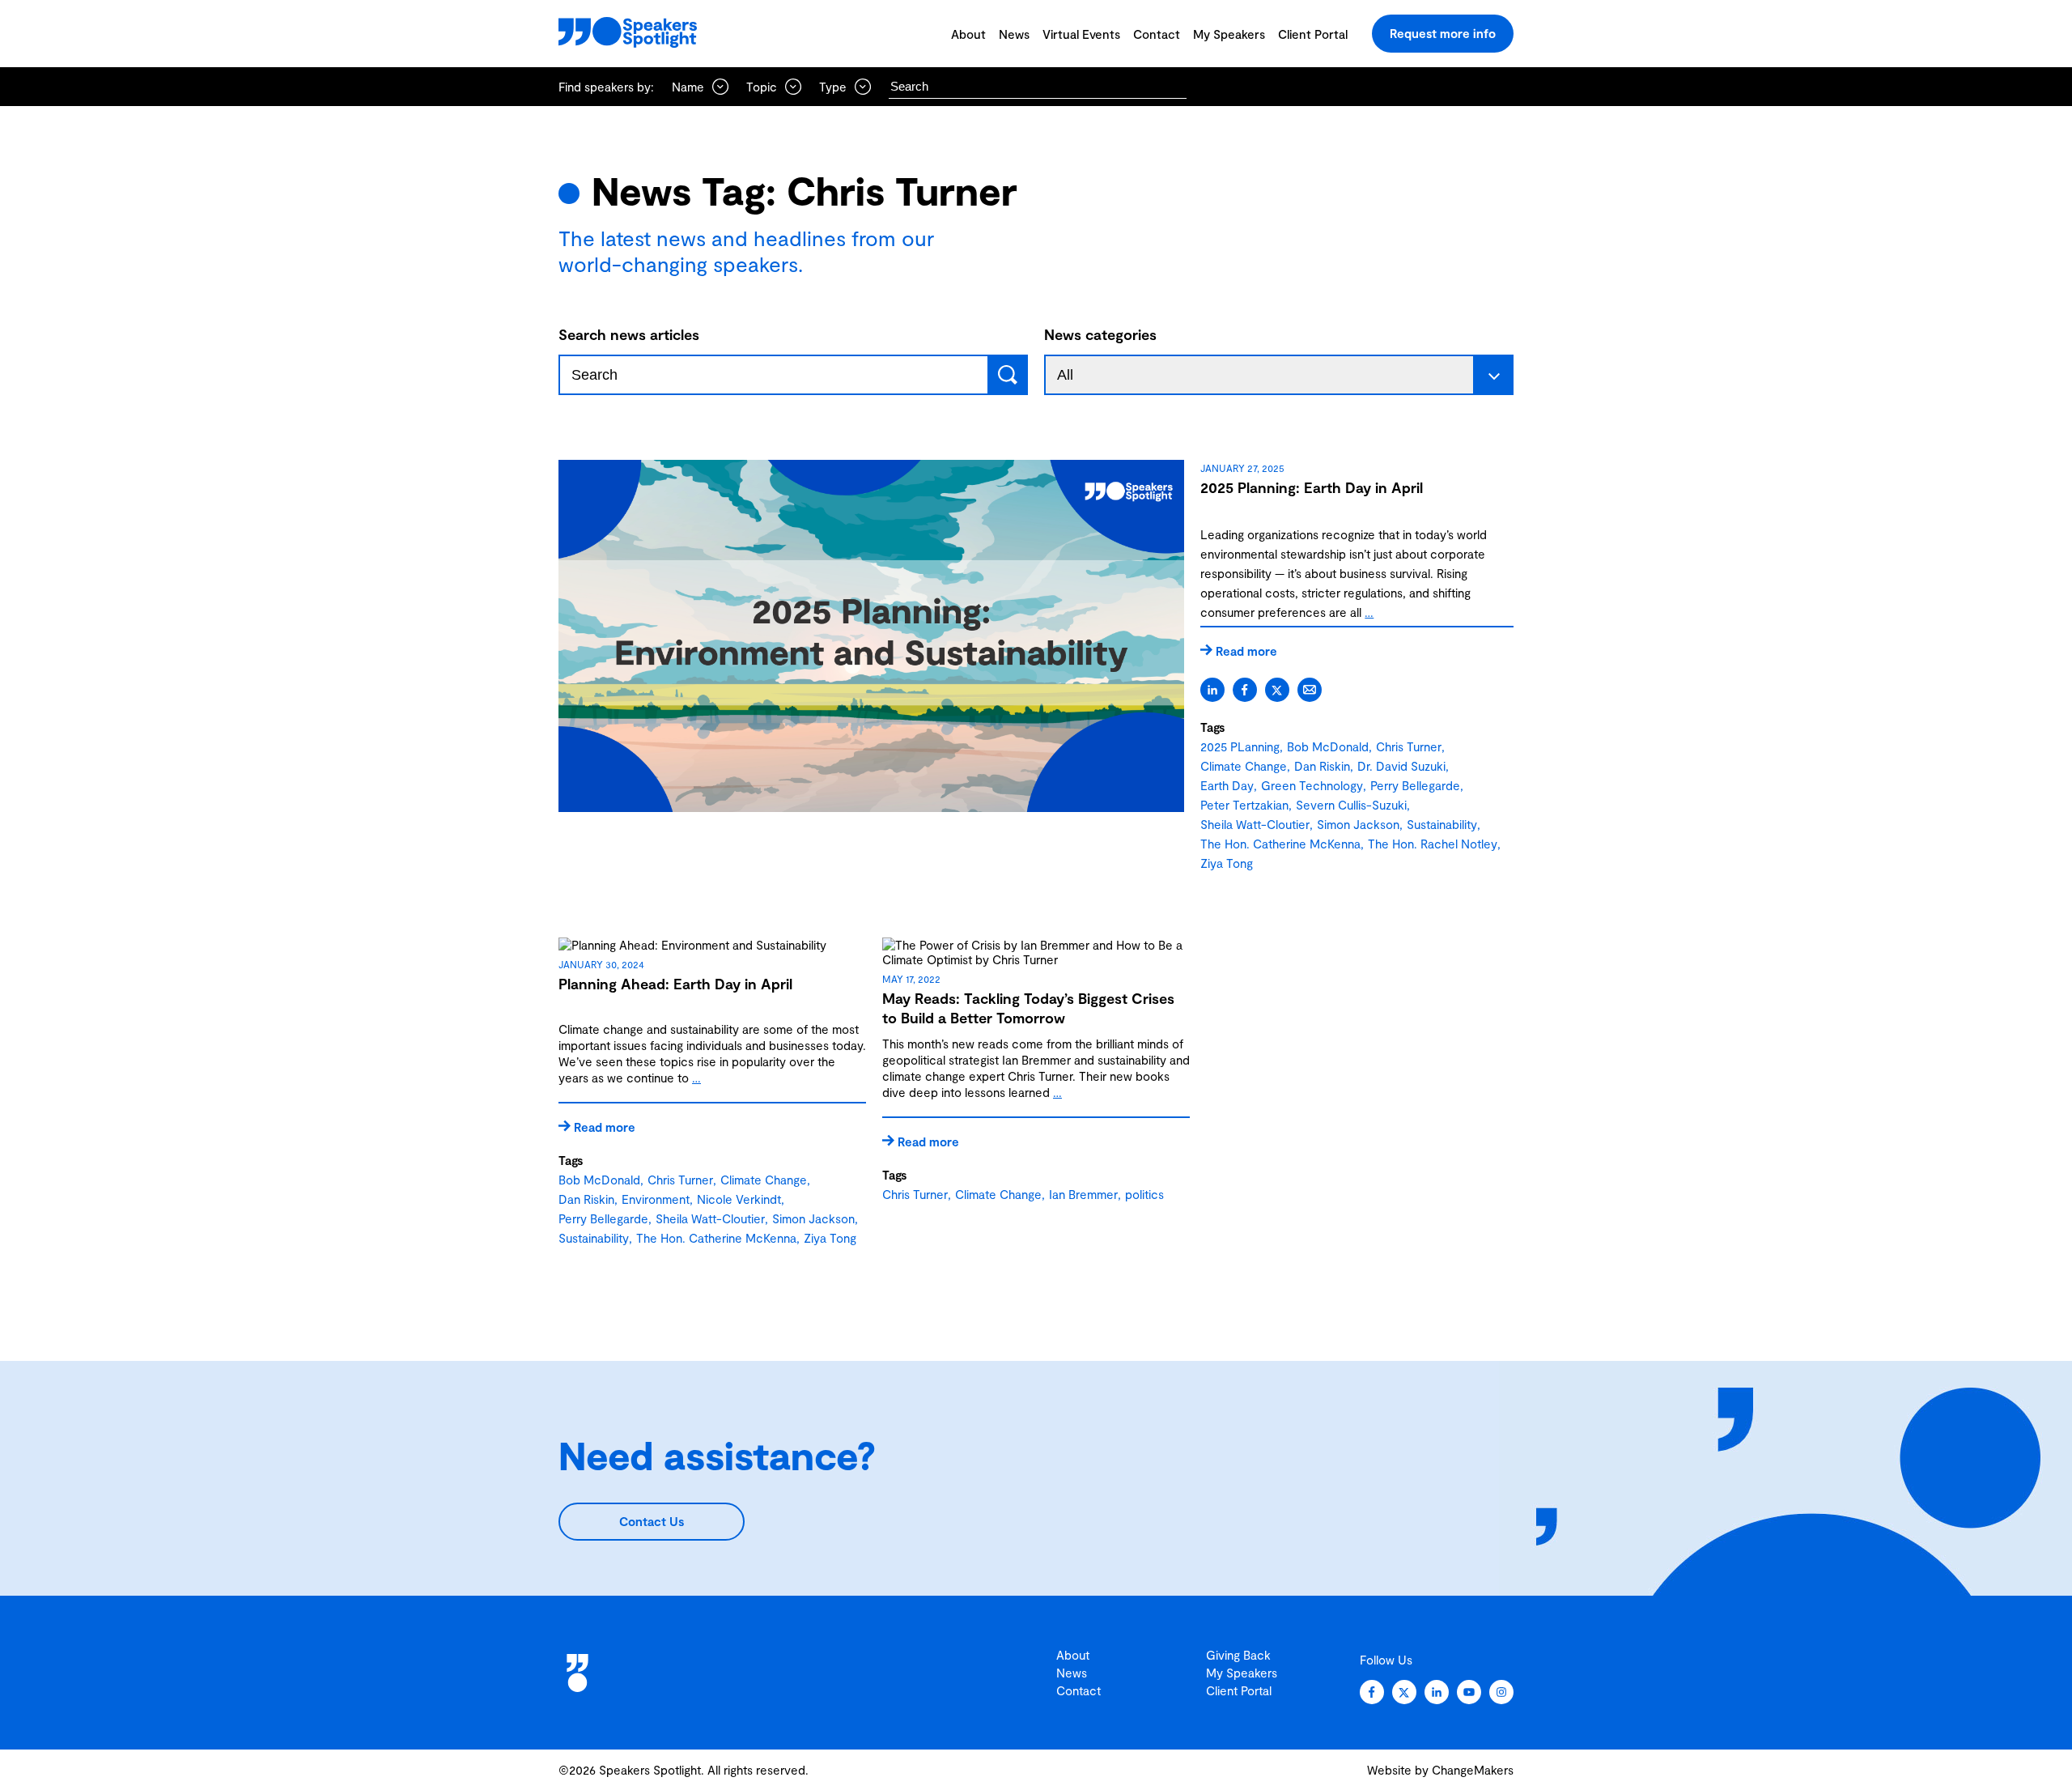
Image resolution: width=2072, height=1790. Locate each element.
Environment (656, 1199)
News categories (1100, 334)
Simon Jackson (1358, 824)
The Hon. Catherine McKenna (1280, 844)
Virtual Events (1081, 34)
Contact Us (652, 1521)
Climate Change (1244, 766)
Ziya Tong (1227, 863)
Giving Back (1238, 1655)
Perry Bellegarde (1415, 785)
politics (1144, 1194)
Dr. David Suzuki (1401, 766)
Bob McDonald (1328, 746)
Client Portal (1313, 34)
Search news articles (629, 334)
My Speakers (1229, 34)
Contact (1157, 34)
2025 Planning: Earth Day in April (1312, 487)
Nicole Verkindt (739, 1199)
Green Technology (1312, 785)
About (968, 34)
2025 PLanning (1240, 746)
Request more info (1443, 33)
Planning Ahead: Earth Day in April (675, 984)
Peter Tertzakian (1244, 805)
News (1014, 34)
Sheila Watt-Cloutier (1255, 824)
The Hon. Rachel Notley (1433, 844)
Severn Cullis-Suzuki (1351, 805)
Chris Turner (1409, 746)
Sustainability (1442, 824)
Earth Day (1227, 785)
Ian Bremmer (1083, 1194)
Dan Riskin (1322, 766)
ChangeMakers (1473, 1770)
